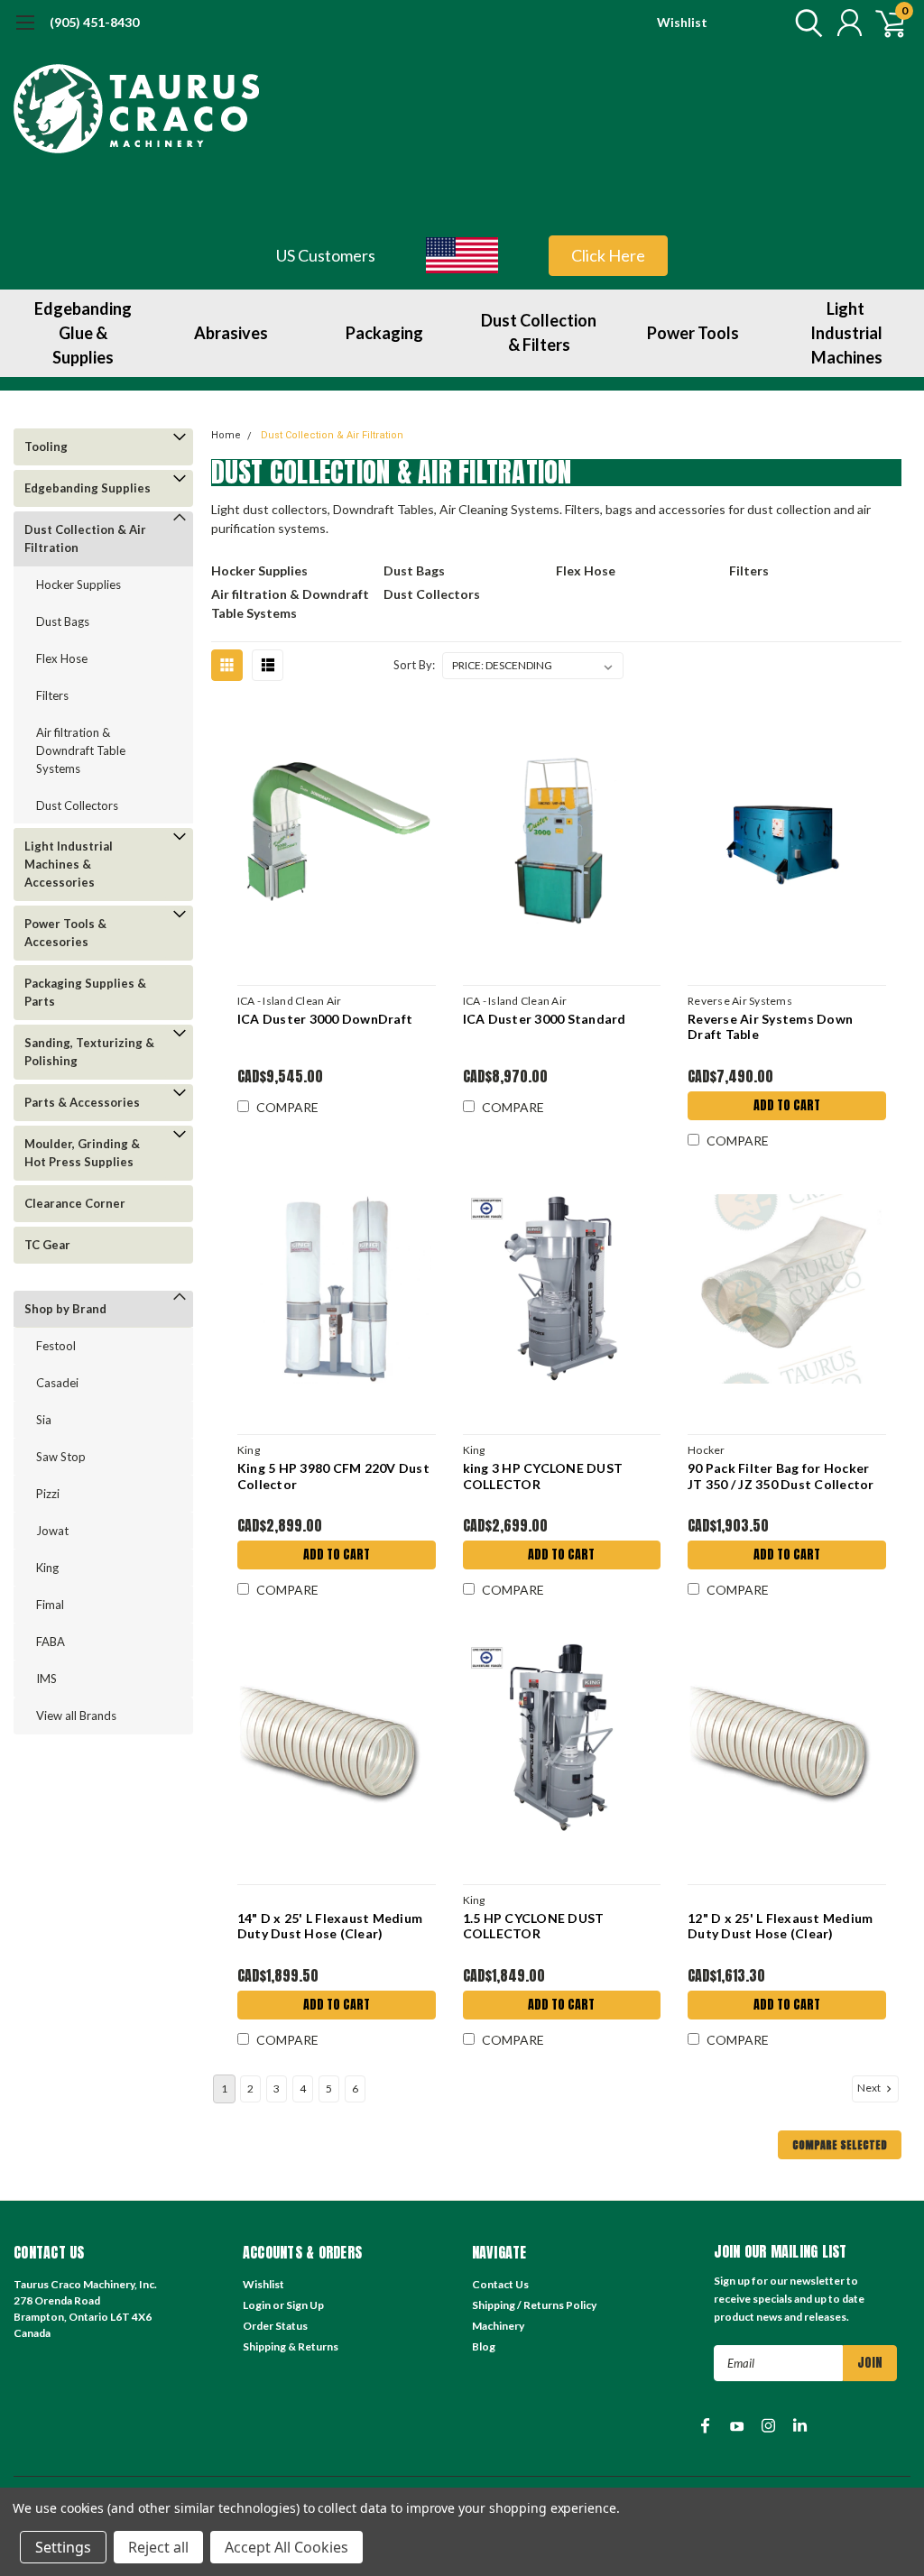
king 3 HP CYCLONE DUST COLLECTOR (543, 1476)
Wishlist (682, 22)
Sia (44, 1420)
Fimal (50, 1605)
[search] (804, 23)
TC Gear (47, 1245)
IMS (46, 1679)
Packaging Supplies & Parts (85, 992)
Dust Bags (63, 621)
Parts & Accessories (82, 1102)
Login (257, 2305)
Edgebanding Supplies (88, 488)
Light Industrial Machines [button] (846, 333)
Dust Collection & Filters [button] (539, 332)
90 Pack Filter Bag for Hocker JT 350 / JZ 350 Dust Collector (781, 1476)
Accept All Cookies (286, 2547)
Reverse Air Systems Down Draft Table (770, 1027)
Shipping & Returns (291, 2346)
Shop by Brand (65, 1309)
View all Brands (76, 1716)
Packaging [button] (384, 333)
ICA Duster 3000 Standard (545, 1019)
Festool (56, 1346)
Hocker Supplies (79, 584)
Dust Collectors (77, 805)
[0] (883, 23)
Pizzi (48, 1494)
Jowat (52, 1531)
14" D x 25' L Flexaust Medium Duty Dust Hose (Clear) (330, 1926)
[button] (462, 255)
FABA (51, 1642)
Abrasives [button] (231, 333)
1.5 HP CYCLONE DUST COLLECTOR (534, 1926)
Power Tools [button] (693, 333)
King (47, 1568)
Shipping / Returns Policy (534, 2305)
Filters (52, 695)
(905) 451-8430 (94, 22)
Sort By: (414, 665)
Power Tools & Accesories (65, 933)
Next (870, 2088)
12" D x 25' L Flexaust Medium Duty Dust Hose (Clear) (780, 1926)
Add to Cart (787, 1105)
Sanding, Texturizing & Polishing (89, 1052)
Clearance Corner (75, 1203)
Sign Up (305, 2305)
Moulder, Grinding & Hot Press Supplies (82, 1153)
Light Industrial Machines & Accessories (69, 864)
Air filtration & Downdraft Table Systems (81, 750)
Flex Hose (62, 658)
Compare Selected (840, 2145)
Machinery (498, 2326)
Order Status (275, 2326)
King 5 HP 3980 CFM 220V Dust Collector (333, 1476)
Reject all (158, 2547)
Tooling (46, 446)
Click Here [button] (608, 255)
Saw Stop (61, 1457)
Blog (484, 2346)
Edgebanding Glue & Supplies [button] (83, 333)
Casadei (57, 1383)
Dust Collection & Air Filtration (85, 538)
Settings (63, 2547)
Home (226, 435)
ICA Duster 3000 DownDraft (325, 1019)
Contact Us (500, 2284)
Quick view (337, 839)
